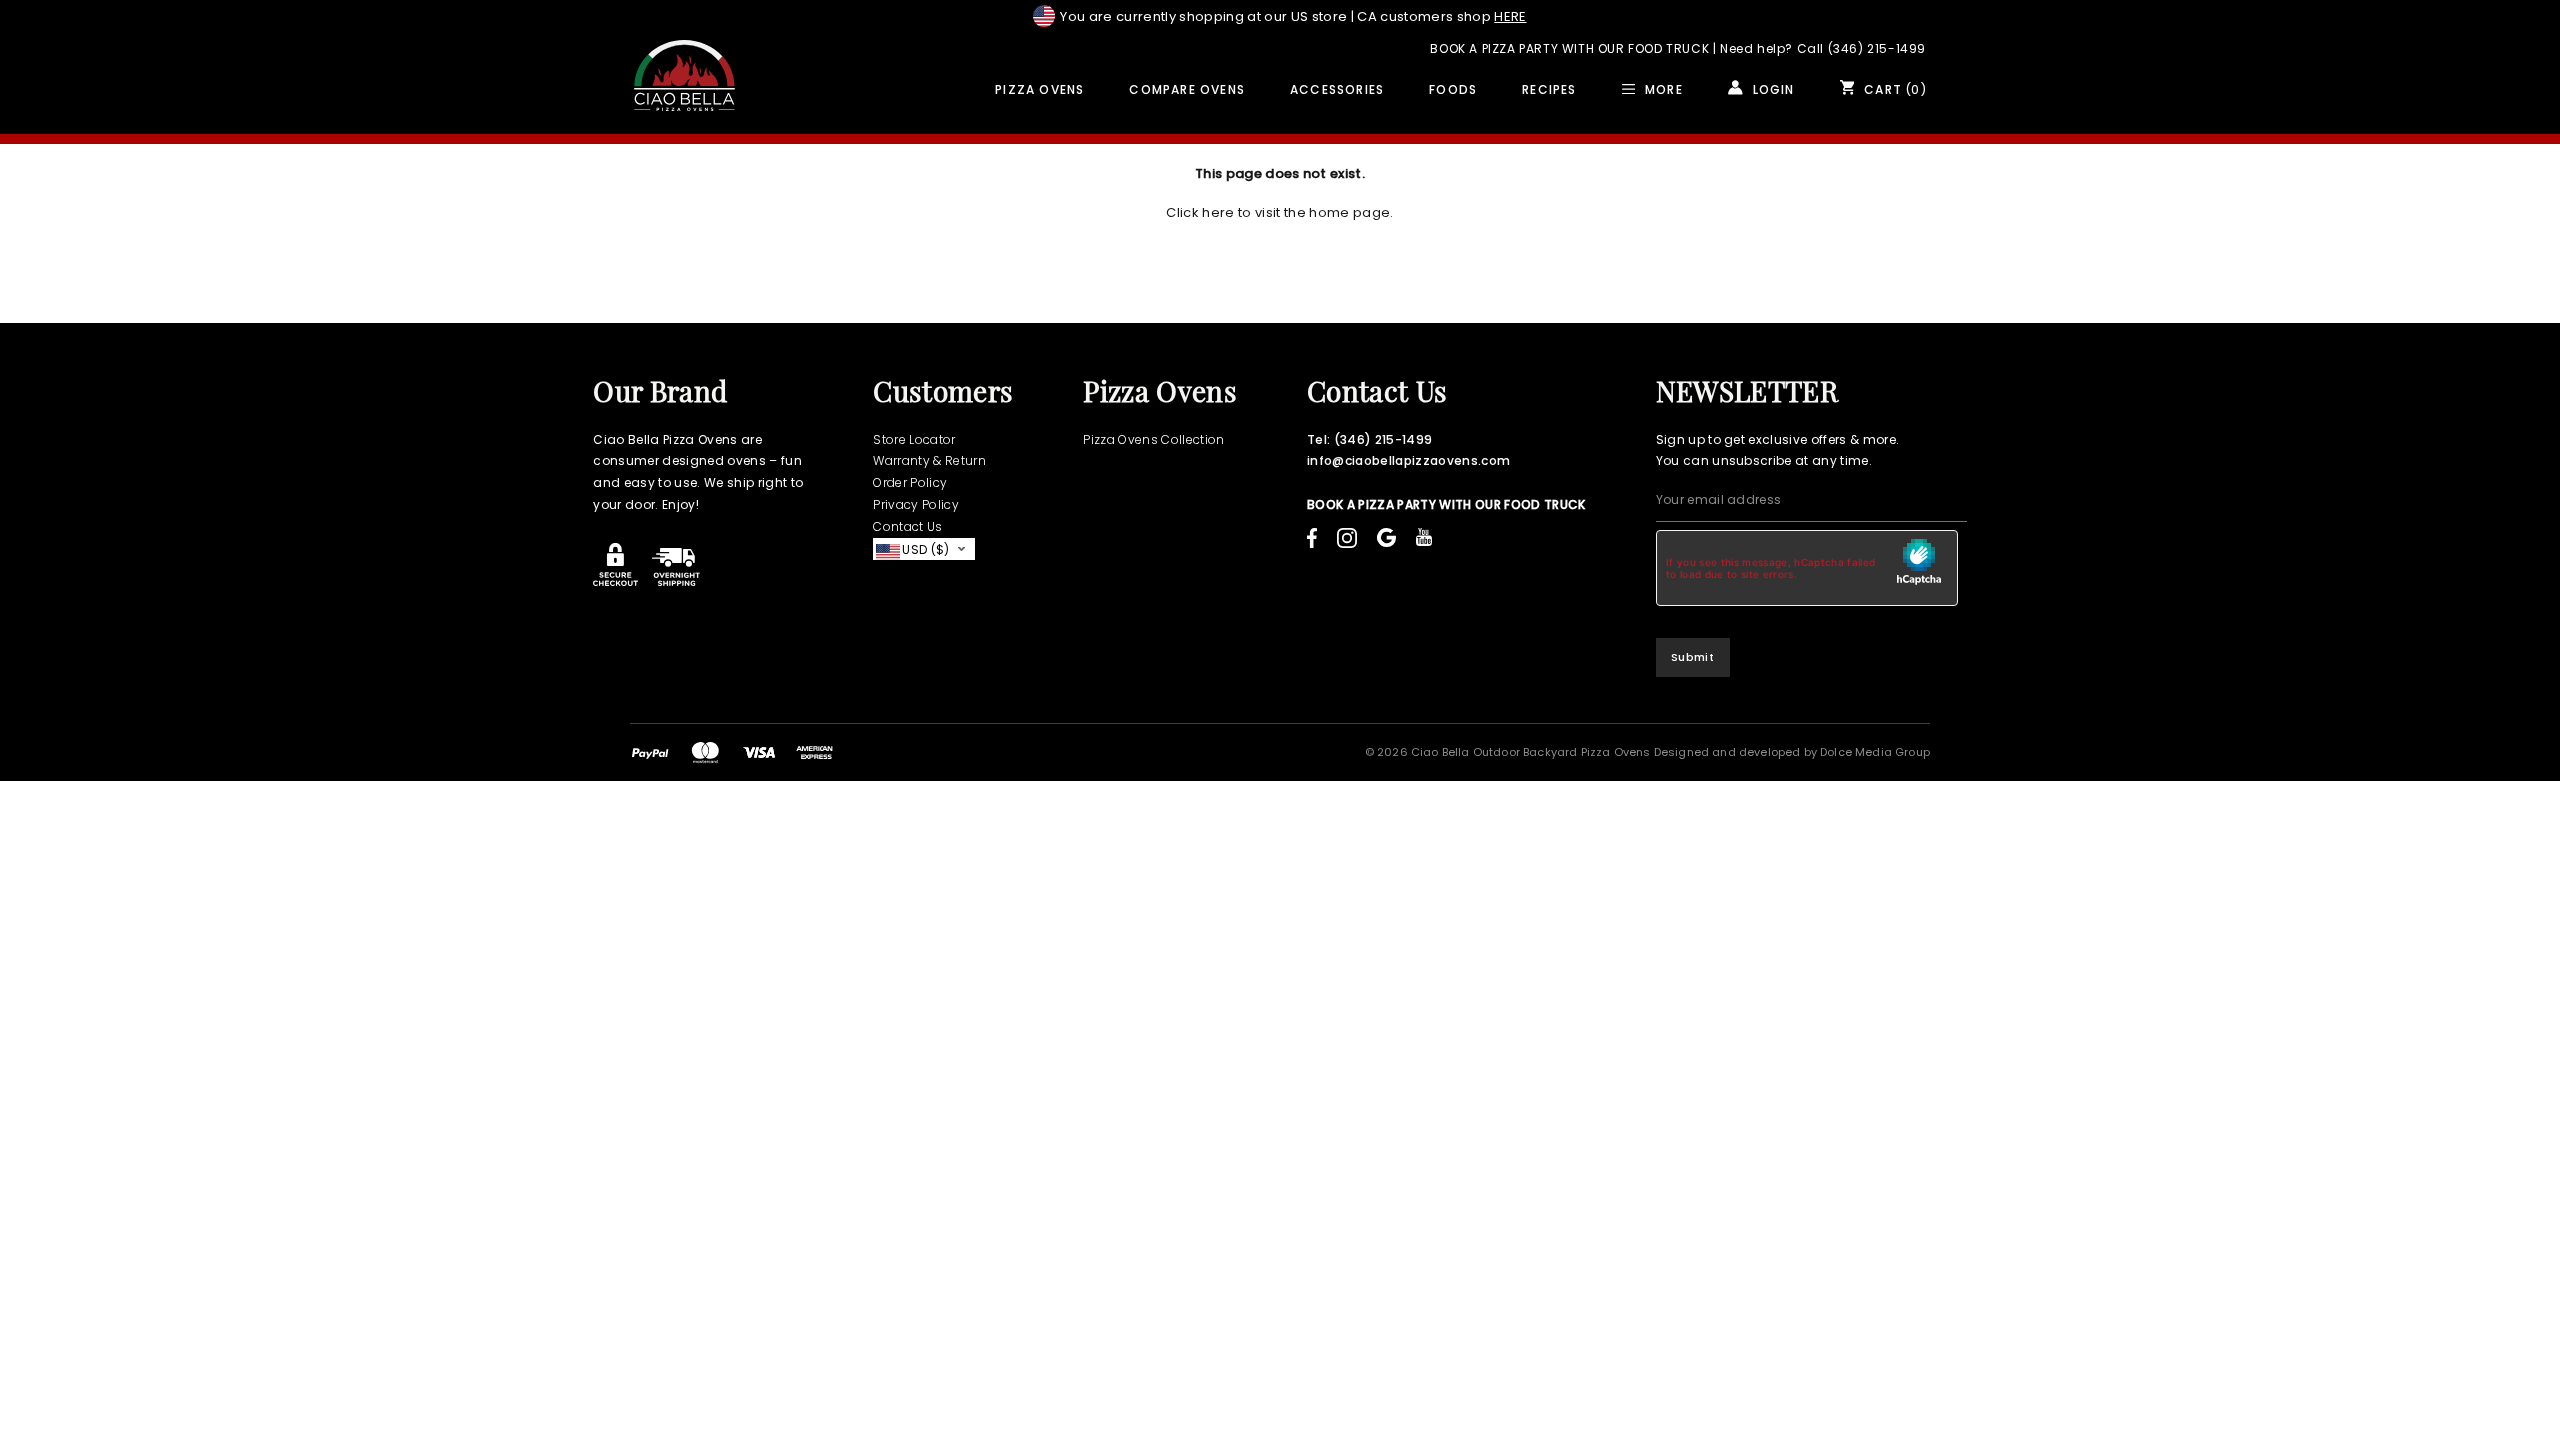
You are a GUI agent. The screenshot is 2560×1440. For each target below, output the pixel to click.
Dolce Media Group (1875, 752)
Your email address (1719, 499)
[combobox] (924, 549)
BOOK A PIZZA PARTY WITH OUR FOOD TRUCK (1569, 48)
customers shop (1441, 16)
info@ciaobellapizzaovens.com (1408, 460)
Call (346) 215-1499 (1861, 48)
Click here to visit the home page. (1279, 212)
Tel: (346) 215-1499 (1369, 439)
